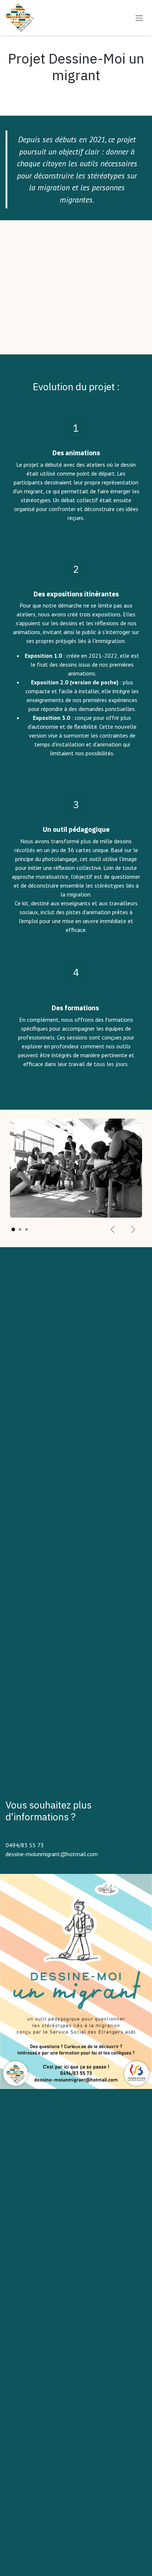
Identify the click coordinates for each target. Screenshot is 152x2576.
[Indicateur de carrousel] (13, 1229)
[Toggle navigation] (139, 18)
